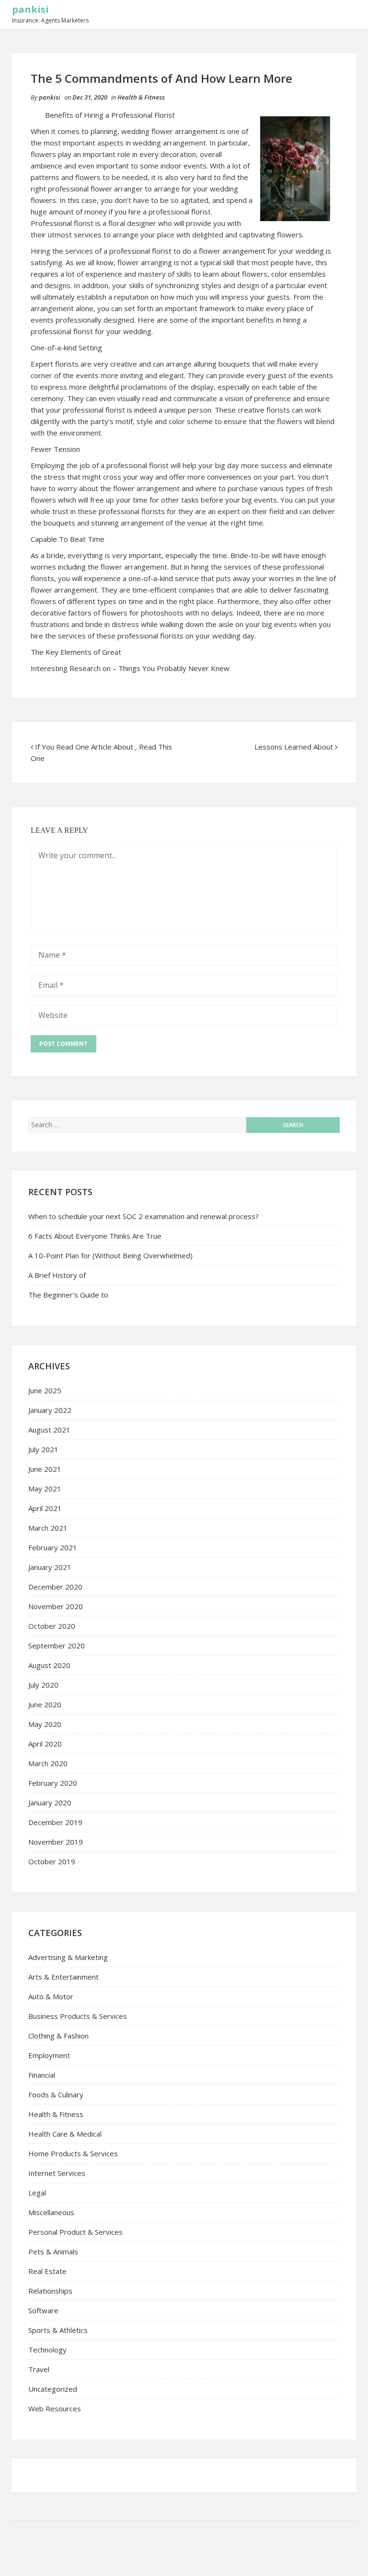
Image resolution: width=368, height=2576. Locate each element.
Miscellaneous (51, 2212)
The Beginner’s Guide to (68, 1295)
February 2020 (53, 1783)
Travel (39, 2369)
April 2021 (45, 1508)
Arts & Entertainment (63, 1977)
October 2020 (52, 1626)
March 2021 (48, 1528)
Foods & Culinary (56, 2094)
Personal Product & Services (75, 2232)
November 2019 (56, 1842)
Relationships (50, 2291)
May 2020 (45, 1724)
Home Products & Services (73, 2153)
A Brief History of (57, 1275)
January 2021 (50, 1567)
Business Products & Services (78, 2016)
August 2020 (49, 1665)
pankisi (30, 9)
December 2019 (55, 1822)
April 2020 (45, 1744)
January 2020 (50, 1803)
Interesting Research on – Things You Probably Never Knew (130, 668)
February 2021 (53, 1547)
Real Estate (47, 2271)
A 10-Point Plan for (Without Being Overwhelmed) (110, 1255)
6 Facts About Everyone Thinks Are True (95, 1236)
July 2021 (43, 1449)
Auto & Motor (51, 1996)
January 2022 (50, 1410)
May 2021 (45, 1489)
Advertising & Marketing (68, 1957)
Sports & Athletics (58, 2330)
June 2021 (45, 1469)
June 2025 (45, 1390)
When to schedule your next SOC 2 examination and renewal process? (144, 1216)
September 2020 (57, 1646)
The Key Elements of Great (76, 652)
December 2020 (55, 1587)
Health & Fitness (141, 97)
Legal (37, 2193)
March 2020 (48, 1763)
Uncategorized (53, 2389)
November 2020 (56, 1606)
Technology (47, 2350)
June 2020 (45, 1704)
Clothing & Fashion (58, 2036)
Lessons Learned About (294, 747)
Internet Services (57, 2173)
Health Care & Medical (65, 2134)
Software (43, 2310)
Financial (42, 2075)
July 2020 (43, 1685)
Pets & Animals (53, 2251)
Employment (49, 2055)
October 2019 (52, 1861)
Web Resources (55, 2408)
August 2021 (49, 1430)
